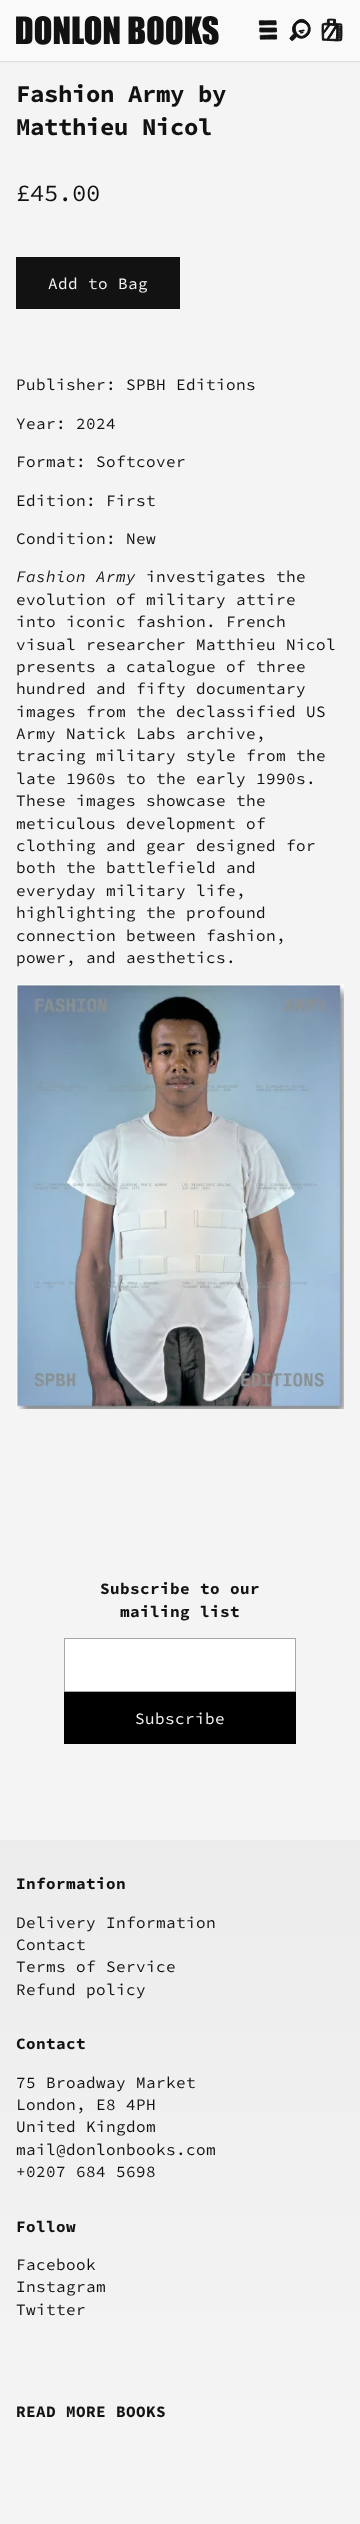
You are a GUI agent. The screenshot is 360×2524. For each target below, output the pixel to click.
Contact (51, 1944)
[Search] (300, 30)
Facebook (56, 2264)
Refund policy (81, 1989)
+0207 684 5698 (86, 2171)
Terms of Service (96, 1966)
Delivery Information (116, 1922)
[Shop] (268, 30)
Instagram (61, 2286)
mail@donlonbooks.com (116, 2149)
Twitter (51, 2309)
